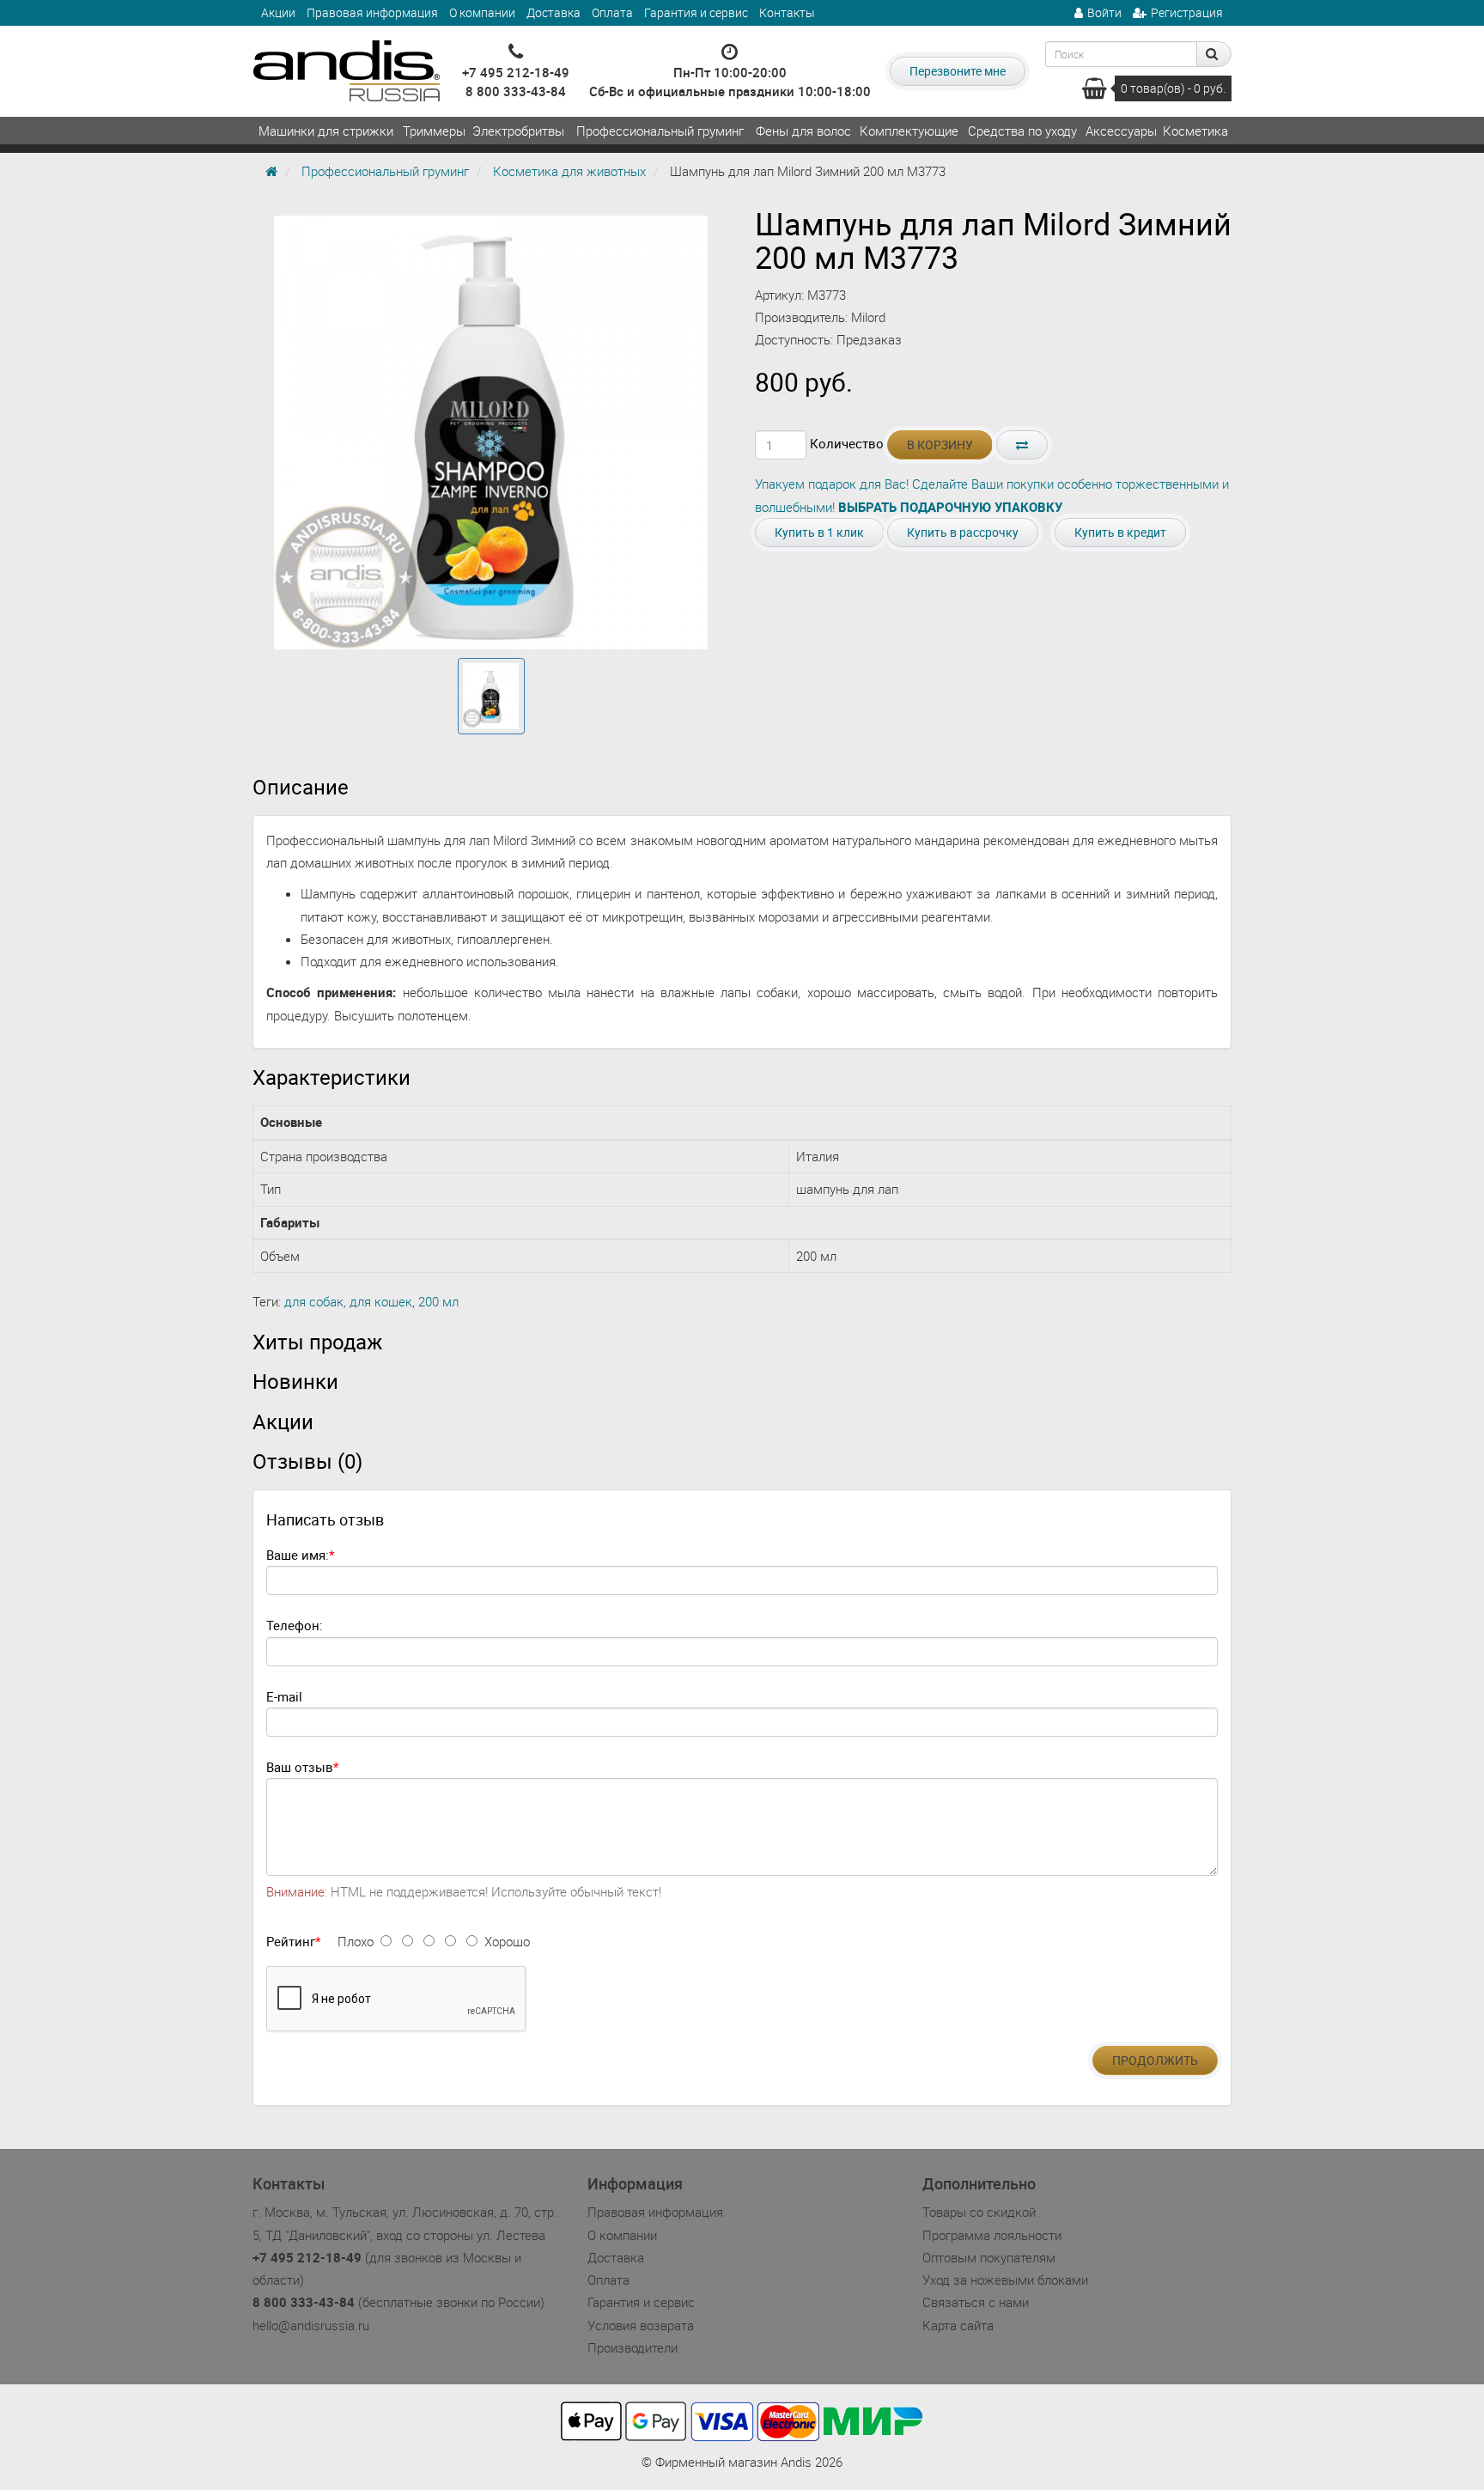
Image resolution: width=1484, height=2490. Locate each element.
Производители (633, 2347)
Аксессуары (1121, 131)
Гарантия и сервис (696, 12)
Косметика (1195, 131)
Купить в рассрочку (963, 532)
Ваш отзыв (300, 1767)
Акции (278, 12)
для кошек (381, 1301)
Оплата (612, 12)
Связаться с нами (976, 2302)
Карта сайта (958, 2325)
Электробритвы (518, 131)
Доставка (553, 12)
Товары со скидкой (979, 2212)
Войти (1104, 12)
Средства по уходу (1022, 131)
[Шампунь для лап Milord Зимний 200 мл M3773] (491, 697)
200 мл (438, 1301)
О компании (482, 12)
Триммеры (434, 131)
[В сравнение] (1022, 445)
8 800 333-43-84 (516, 91)
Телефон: (295, 1625)
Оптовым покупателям (989, 2257)
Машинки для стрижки (326, 131)
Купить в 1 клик (819, 532)
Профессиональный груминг (660, 131)
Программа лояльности (992, 2235)
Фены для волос (803, 131)
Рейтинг (291, 1941)
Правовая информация (372, 12)
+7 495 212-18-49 (516, 72)
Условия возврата (641, 2325)
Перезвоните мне (958, 71)
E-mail (284, 1696)
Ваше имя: (298, 1555)
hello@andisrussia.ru (311, 2325)
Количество (847, 443)
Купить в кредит (1120, 532)
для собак (314, 1301)
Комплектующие (909, 131)
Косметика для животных (569, 171)
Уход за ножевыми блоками (1005, 2280)
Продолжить (1155, 2060)
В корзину (940, 444)
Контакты (787, 12)
